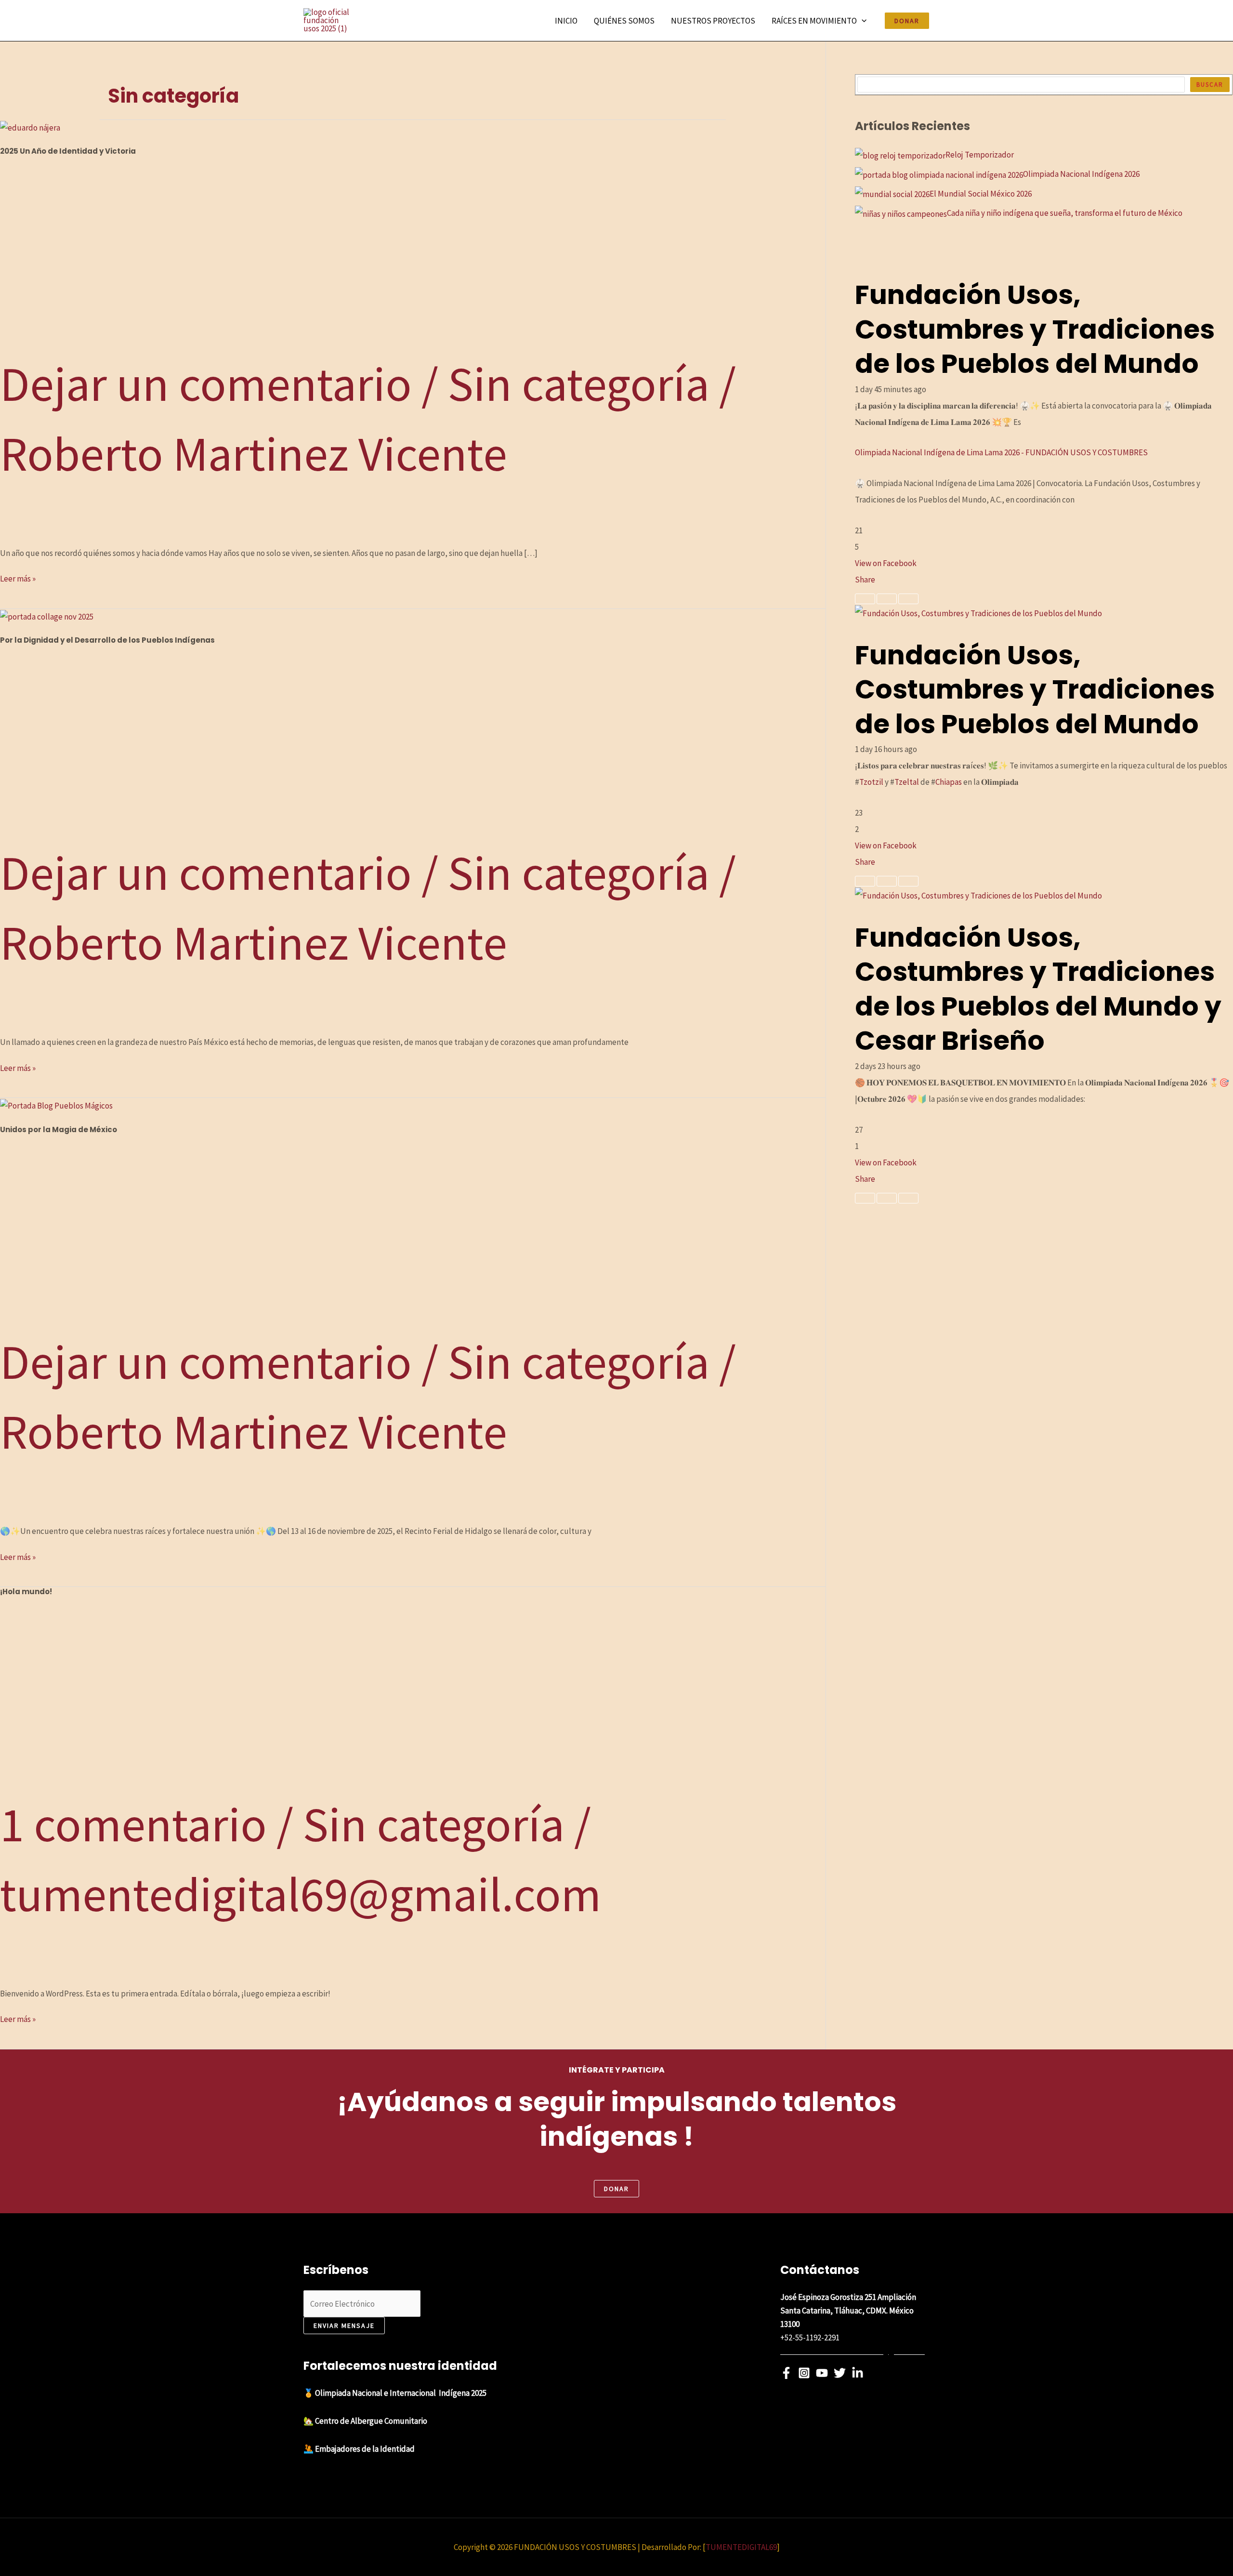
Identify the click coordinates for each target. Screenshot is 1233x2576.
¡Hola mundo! (26, 1592)
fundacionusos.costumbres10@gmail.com (853, 2351)
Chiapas (949, 782)
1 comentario (133, 1824)
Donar (616, 2189)
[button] (862, 21)
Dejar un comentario (206, 384)
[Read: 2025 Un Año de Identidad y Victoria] (30, 127)
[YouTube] (822, 2373)
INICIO (566, 21)
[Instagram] (804, 2373)
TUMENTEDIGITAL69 (741, 2547)
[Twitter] (840, 2373)
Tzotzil (871, 782)
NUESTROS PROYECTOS (713, 21)
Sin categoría (579, 384)
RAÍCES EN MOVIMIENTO (814, 21)
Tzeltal (907, 782)
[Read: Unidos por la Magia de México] (56, 1105)
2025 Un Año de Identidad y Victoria (68, 151)
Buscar (1210, 85)
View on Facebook (886, 563)
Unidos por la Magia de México (59, 1129)
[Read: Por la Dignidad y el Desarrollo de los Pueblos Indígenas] (47, 616)
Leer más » (18, 578)
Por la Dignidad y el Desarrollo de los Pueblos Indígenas (107, 640)
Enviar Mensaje (344, 2325)
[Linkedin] (858, 2373)
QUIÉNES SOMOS (624, 21)
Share (865, 580)
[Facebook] (786, 2373)
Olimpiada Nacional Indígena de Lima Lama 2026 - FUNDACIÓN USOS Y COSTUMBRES (1001, 453)
